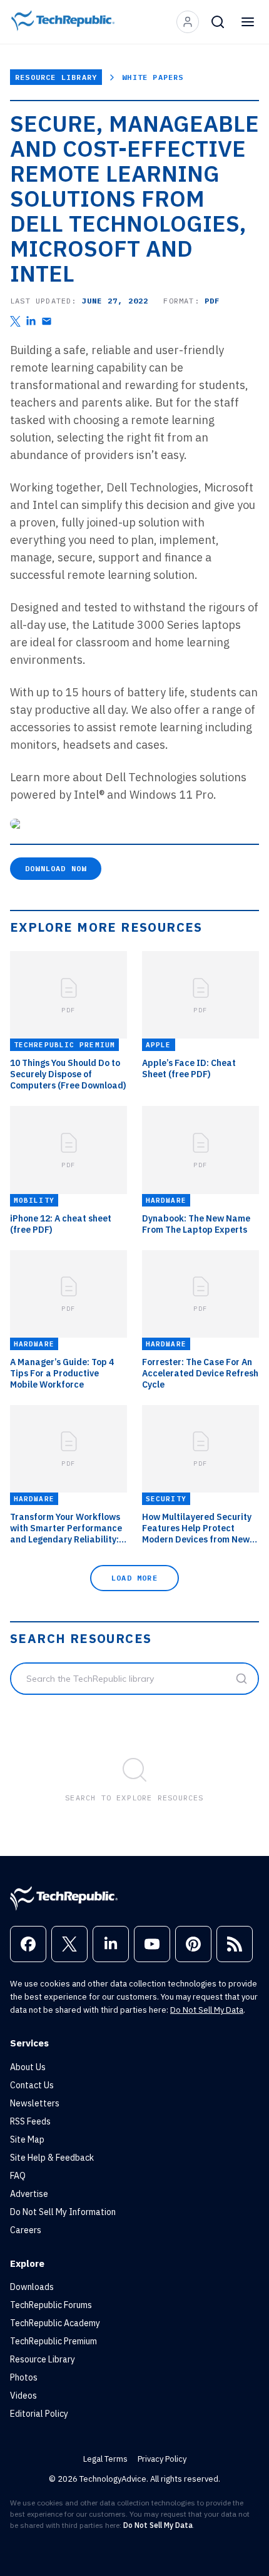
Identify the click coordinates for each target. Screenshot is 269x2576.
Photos (24, 2377)
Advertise (29, 2194)
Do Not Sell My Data (207, 2010)
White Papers (153, 77)
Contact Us (32, 2085)
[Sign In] (188, 22)
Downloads (32, 2287)
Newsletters (35, 2103)
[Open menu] (248, 22)
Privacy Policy (162, 2459)
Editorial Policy (39, 2414)
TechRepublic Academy (55, 2323)
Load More (134, 1578)
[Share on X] (15, 321)
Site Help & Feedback (52, 2158)
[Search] (218, 22)
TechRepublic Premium (53, 2341)
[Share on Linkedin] (31, 321)
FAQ (18, 2176)
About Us (28, 2067)
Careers (26, 2230)
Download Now (56, 868)
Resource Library (56, 77)
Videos (23, 2396)
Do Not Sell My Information (63, 2212)
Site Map (27, 2139)
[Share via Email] (47, 321)
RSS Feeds (30, 2121)
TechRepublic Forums (51, 2305)
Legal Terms (105, 2459)
